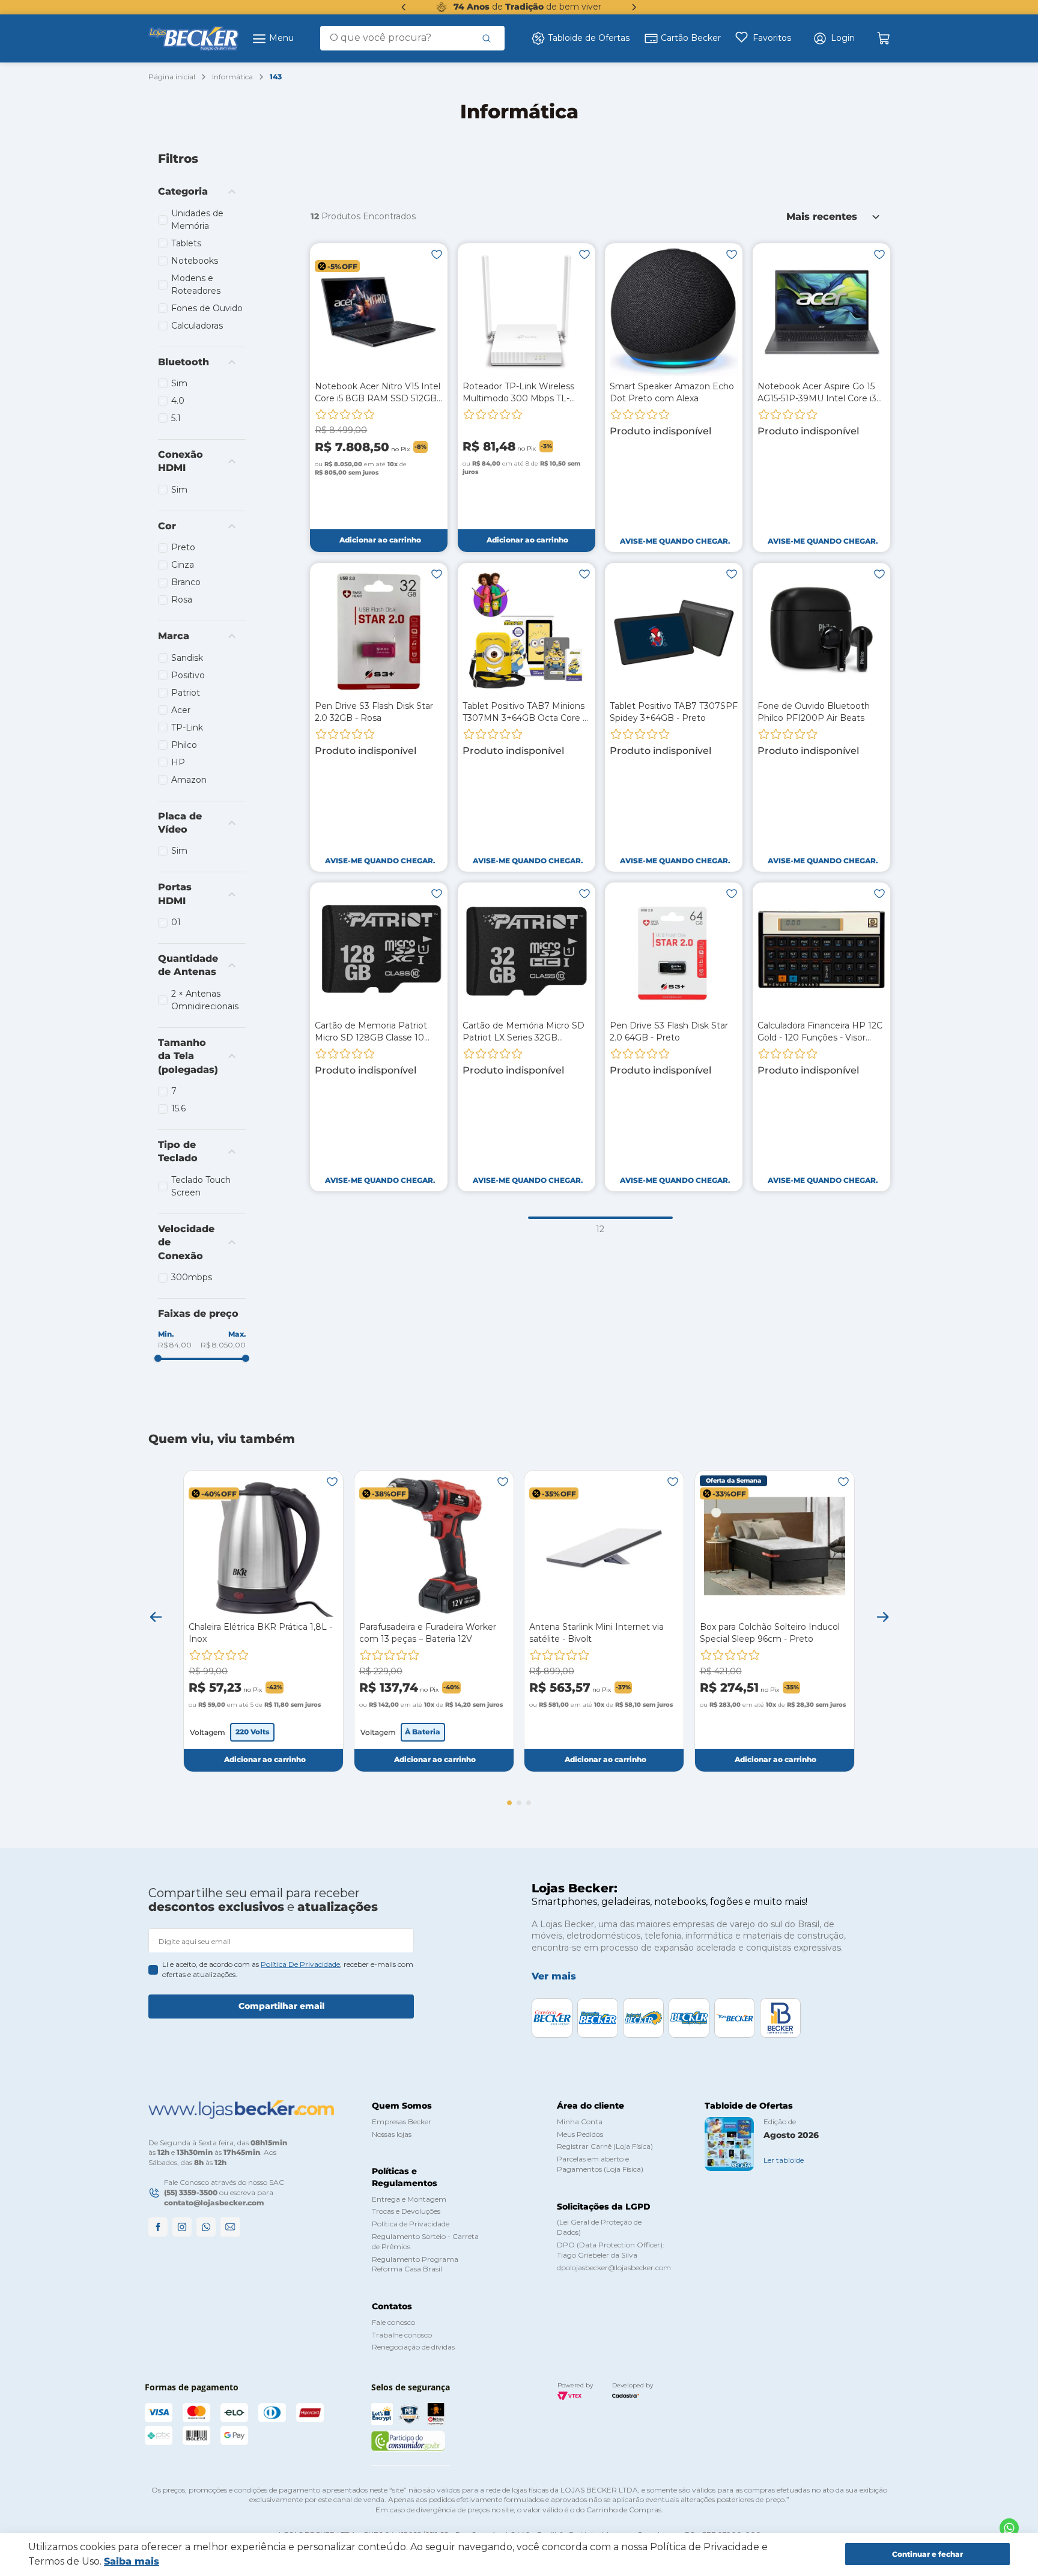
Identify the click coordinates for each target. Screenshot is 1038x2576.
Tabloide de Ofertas (589, 38)
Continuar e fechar (927, 2554)
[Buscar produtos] (487, 38)
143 (276, 77)
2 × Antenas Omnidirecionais (205, 1000)
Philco (184, 745)
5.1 (176, 418)
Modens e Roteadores (196, 284)
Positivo (188, 675)
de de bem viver (527, 7)
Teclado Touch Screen (201, 1186)
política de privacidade (300, 1964)
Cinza (183, 565)
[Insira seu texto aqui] (1009, 2528)
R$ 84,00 (175, 1345)
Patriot (186, 693)
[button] (834, 38)
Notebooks (195, 261)
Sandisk (187, 658)
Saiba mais (132, 2561)
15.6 (178, 1108)
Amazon (189, 780)
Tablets (186, 243)
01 (176, 922)
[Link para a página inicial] (172, 77)
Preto (183, 547)
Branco (186, 582)
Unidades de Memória (197, 220)
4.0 (178, 401)
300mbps (192, 1277)
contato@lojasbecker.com (214, 2203)
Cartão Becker (691, 38)
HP (178, 762)
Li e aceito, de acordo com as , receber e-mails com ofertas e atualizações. (288, 1969)
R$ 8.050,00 (223, 1345)
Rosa (182, 600)
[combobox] (412, 38)
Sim (179, 383)
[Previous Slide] (404, 7)
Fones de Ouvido (207, 308)
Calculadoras (197, 326)
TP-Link (187, 728)
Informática (232, 77)
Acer (181, 710)
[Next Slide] (634, 7)
